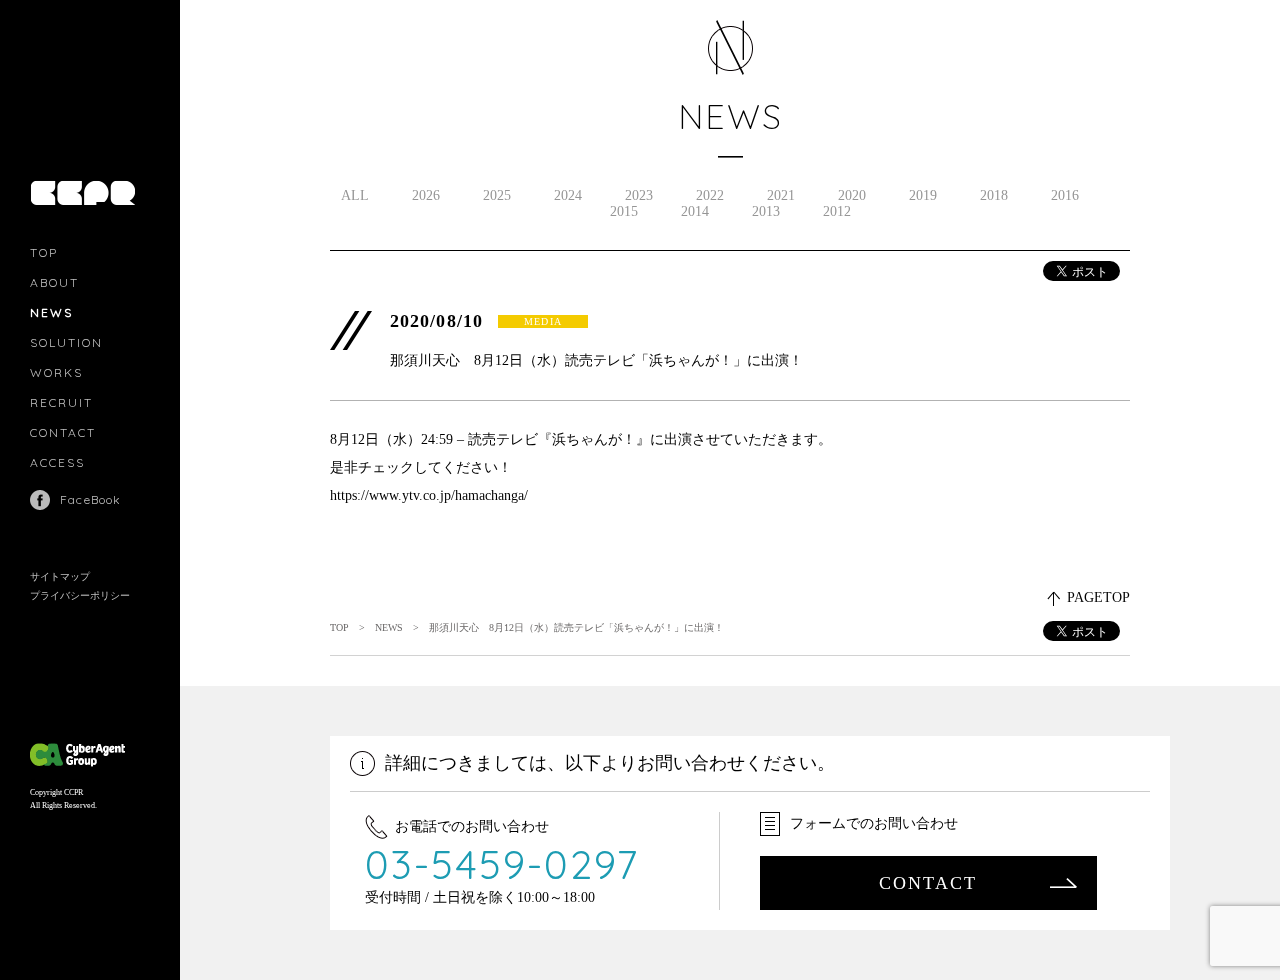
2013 (766, 211)
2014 (695, 211)
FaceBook (91, 499)
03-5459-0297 (502, 864)
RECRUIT (61, 402)
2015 (624, 211)
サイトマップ (60, 576)
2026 (426, 195)
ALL (355, 195)
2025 (497, 195)
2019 (923, 195)
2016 (1065, 195)
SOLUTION (66, 342)
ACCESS (57, 462)
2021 (781, 195)
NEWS (51, 312)
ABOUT (54, 282)
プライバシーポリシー (80, 595)
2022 (710, 195)
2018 (994, 195)
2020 (852, 195)
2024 (568, 195)
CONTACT (63, 432)
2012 (837, 211)
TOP (44, 252)
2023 (639, 195)
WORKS (56, 372)
